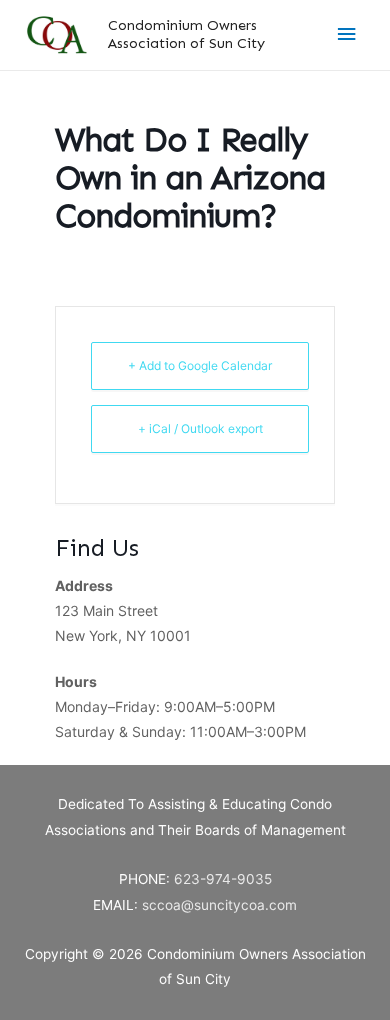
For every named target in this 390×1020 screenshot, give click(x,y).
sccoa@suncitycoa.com (219, 905)
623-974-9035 (223, 879)
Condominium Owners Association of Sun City (186, 34)
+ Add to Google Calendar (200, 365)
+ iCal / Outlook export (200, 428)
